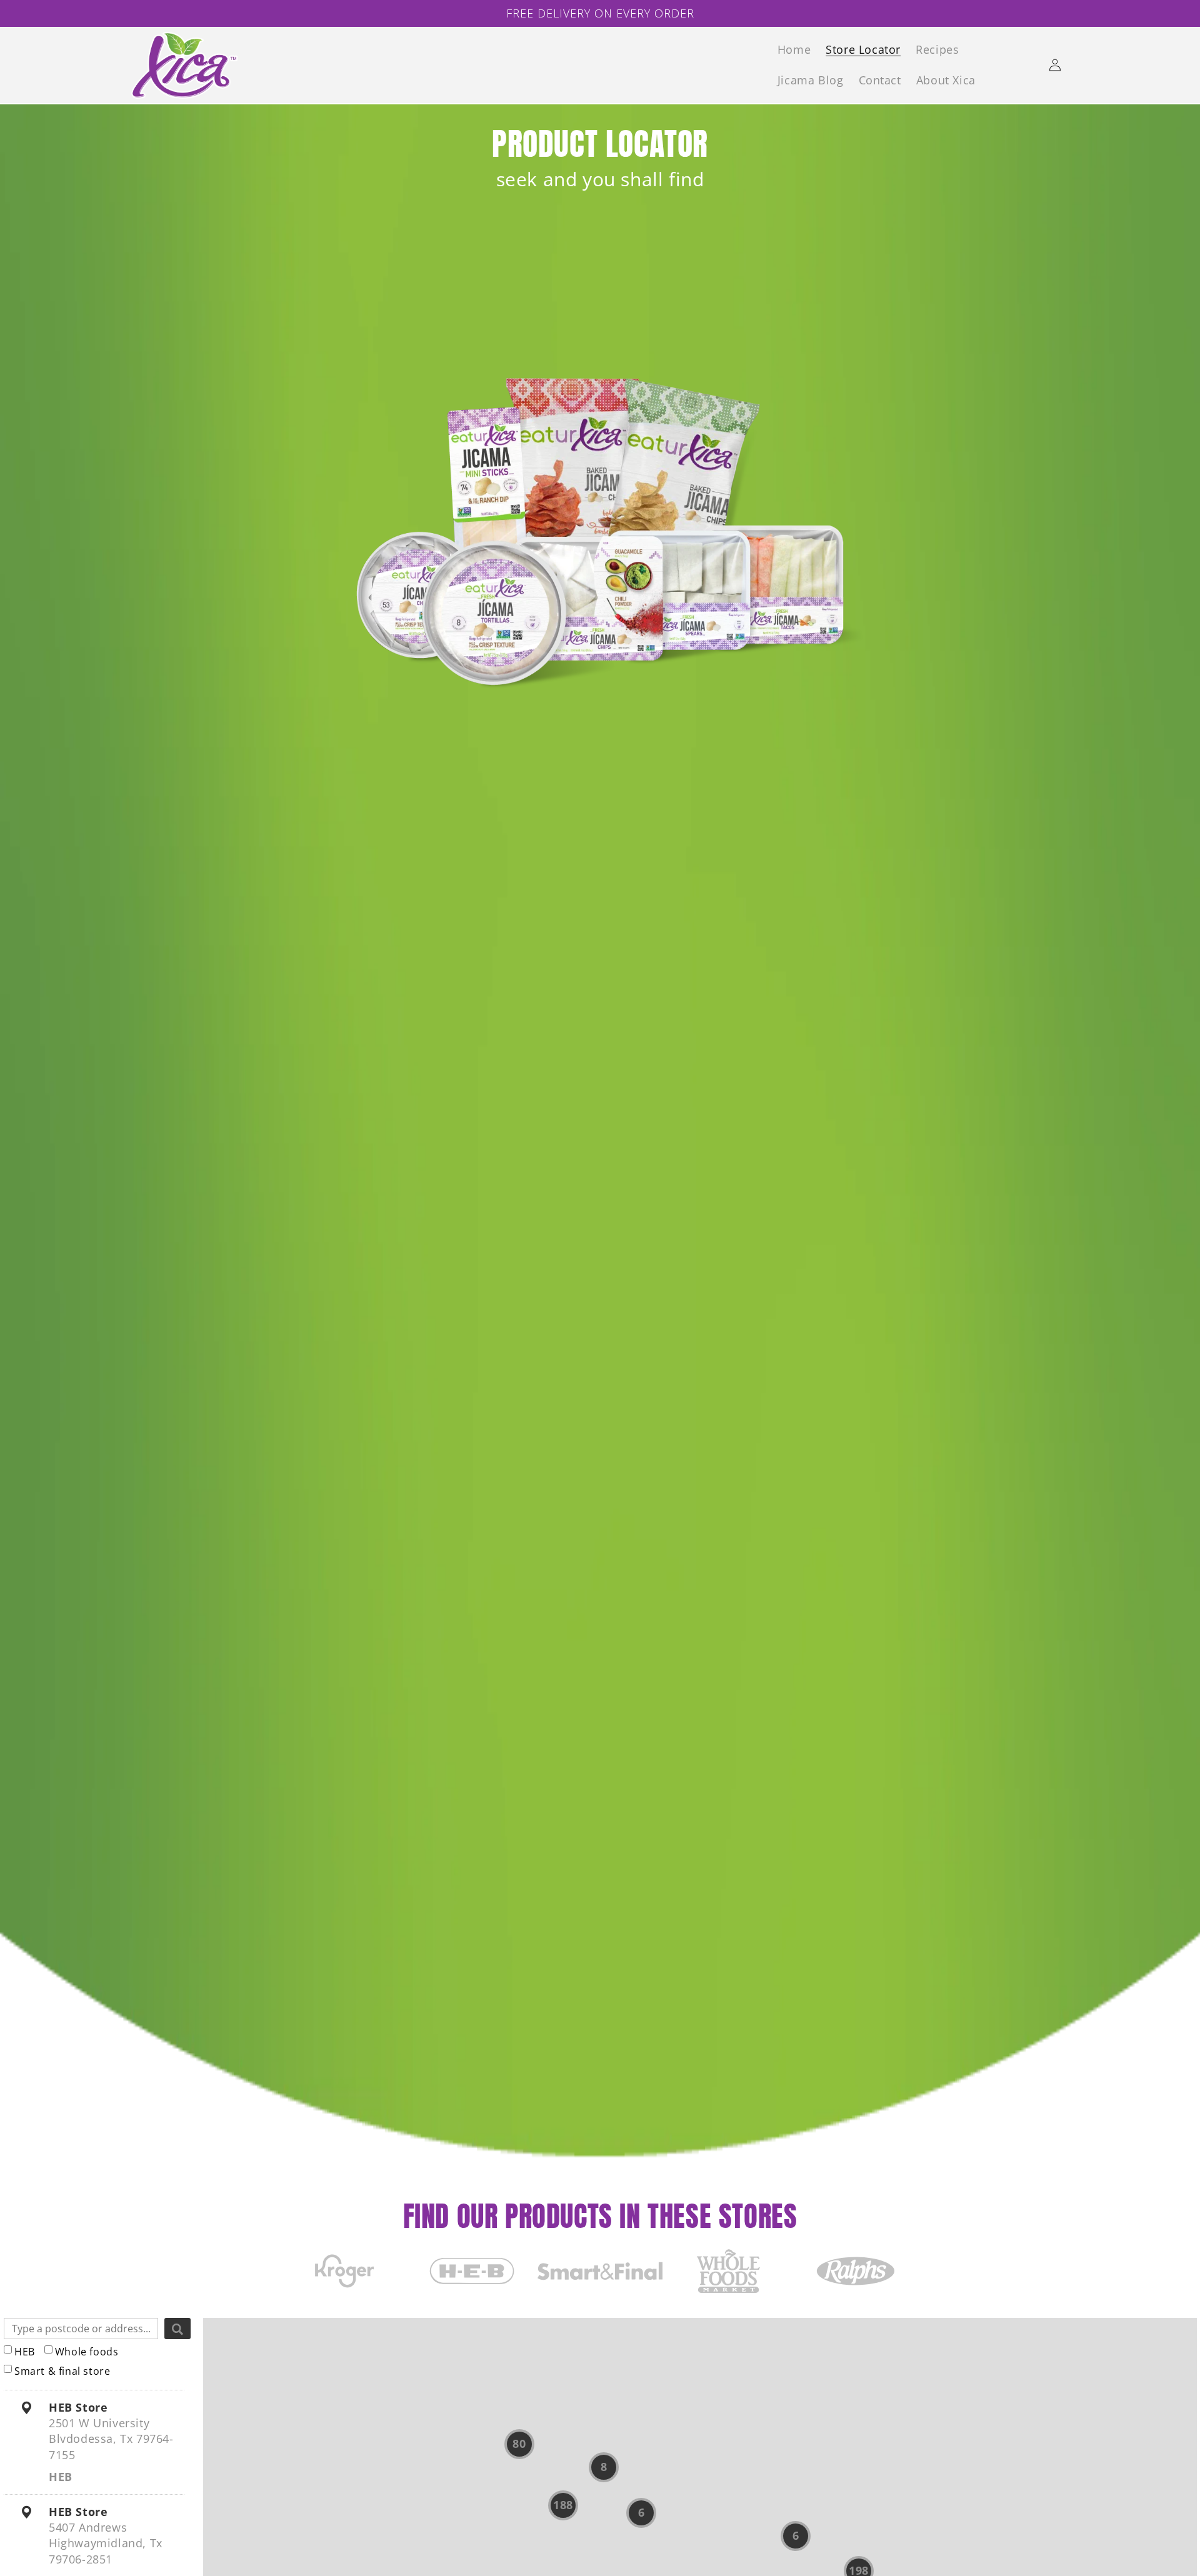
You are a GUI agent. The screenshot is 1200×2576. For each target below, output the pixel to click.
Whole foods (87, 2352)
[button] (519, 2444)
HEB (25, 2352)
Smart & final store (62, 2371)
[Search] (177, 2329)
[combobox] (81, 2329)
